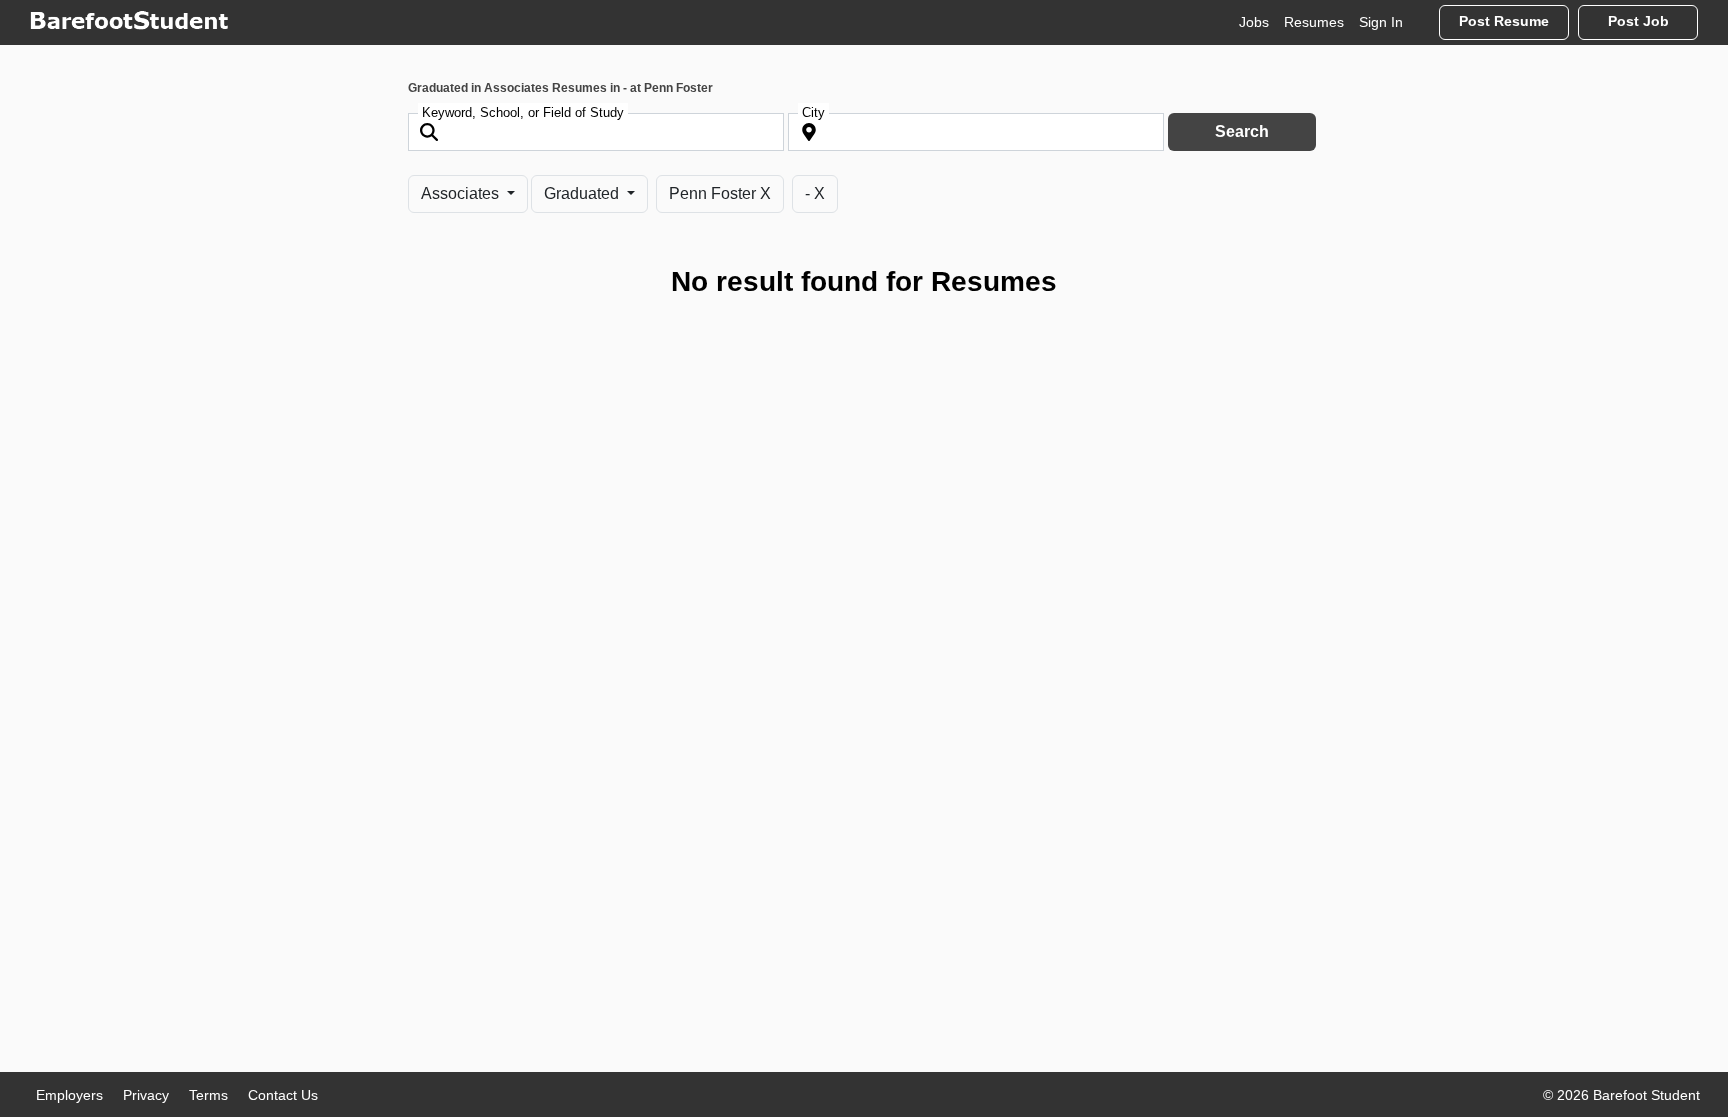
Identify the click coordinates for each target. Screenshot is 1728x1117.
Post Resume (1504, 21)
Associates (462, 193)
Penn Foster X (720, 193)
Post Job (1638, 21)
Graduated (583, 193)
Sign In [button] (1381, 22)
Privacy (146, 1095)
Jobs (1254, 22)
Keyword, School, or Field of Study (523, 112)
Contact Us (283, 1095)
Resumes (1314, 22)
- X (815, 193)
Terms (208, 1095)
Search (1242, 131)
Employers (69, 1095)
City (813, 112)
